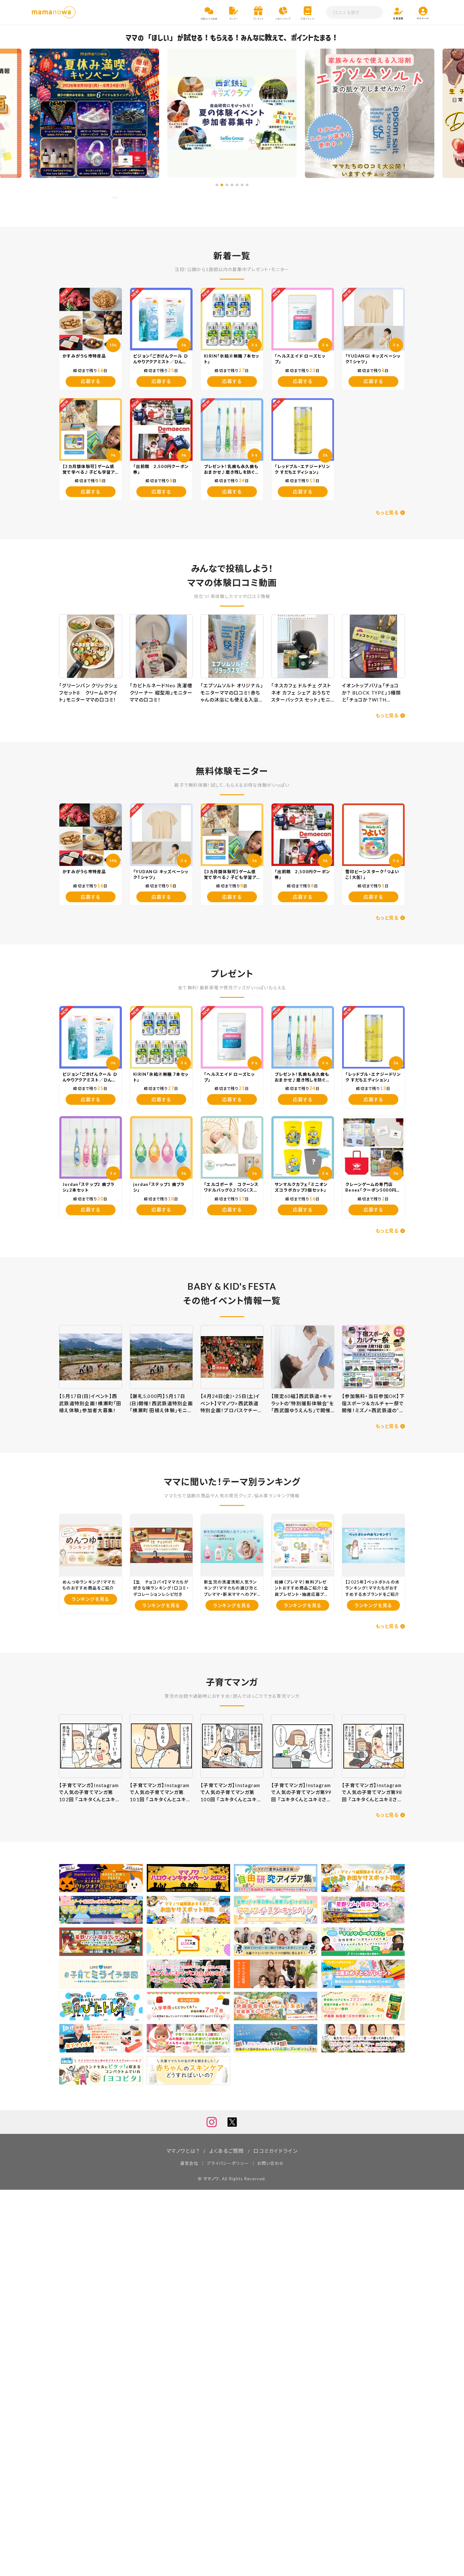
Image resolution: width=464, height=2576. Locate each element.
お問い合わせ (271, 2163)
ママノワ (211, 2179)
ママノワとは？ (183, 2151)
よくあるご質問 (227, 2151)
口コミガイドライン (276, 2151)
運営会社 (189, 2163)
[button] (217, 185)
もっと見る (387, 512)
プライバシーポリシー (228, 2163)
